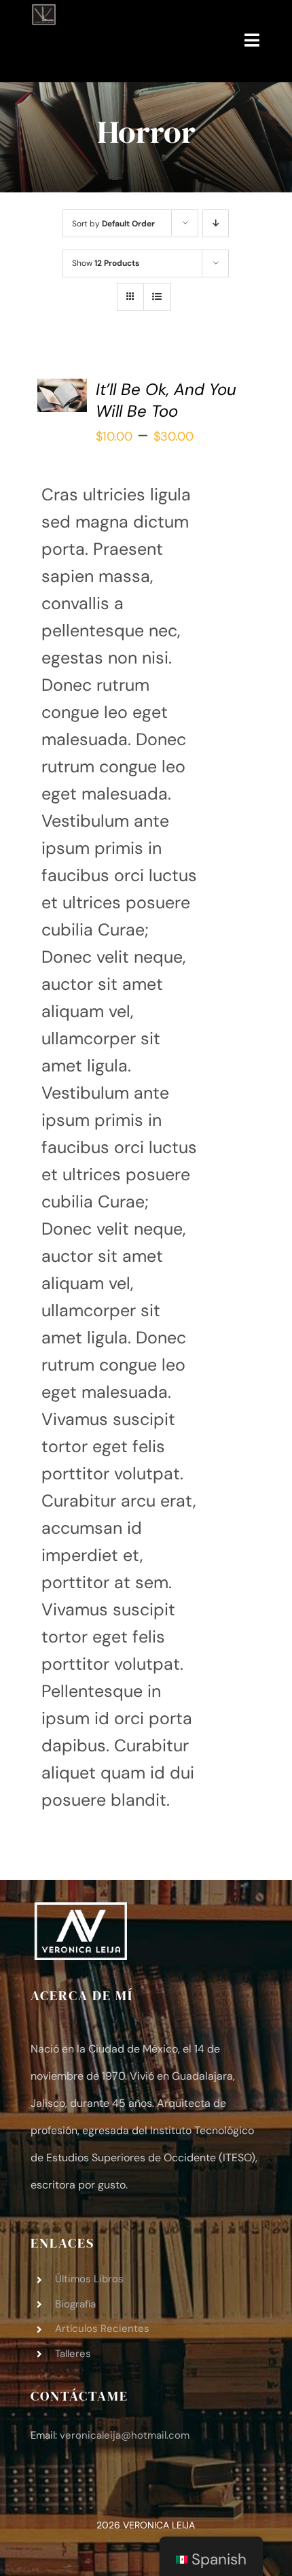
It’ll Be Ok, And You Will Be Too (166, 400)
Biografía (75, 2304)
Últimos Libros (89, 2279)
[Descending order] (216, 223)
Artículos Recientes (102, 2329)
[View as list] (157, 297)
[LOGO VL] (43, 12)
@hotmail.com (125, 2435)
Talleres (73, 2354)
